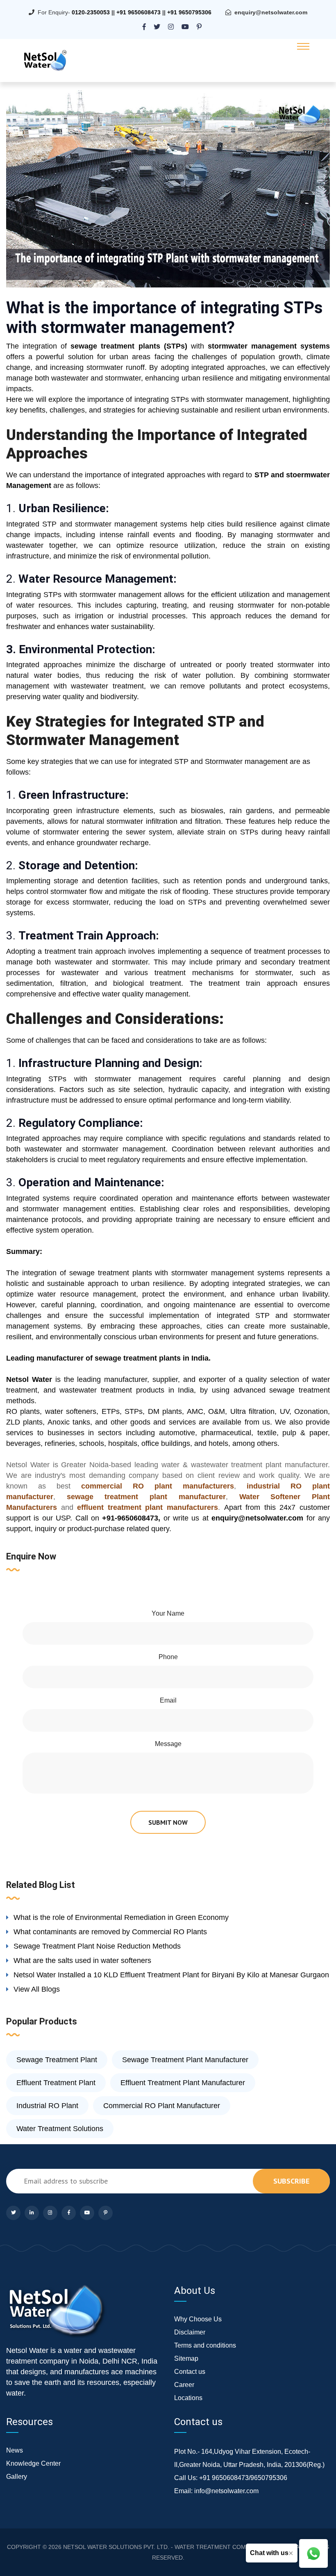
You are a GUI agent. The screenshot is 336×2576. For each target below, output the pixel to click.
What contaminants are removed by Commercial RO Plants (110, 1932)
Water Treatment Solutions (60, 2129)
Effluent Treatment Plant (56, 2083)
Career (184, 2385)
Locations (188, 2398)
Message (168, 1744)
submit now (168, 1822)
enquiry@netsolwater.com (271, 12)
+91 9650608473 (138, 12)
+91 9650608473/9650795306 (243, 2478)
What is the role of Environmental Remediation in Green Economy (121, 1917)
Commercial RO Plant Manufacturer (162, 2106)
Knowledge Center (33, 2463)
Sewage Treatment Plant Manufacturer (185, 2060)
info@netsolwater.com (226, 2491)
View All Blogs (37, 1989)
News (15, 2450)
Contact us (190, 2372)
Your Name (168, 1613)
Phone (168, 1657)
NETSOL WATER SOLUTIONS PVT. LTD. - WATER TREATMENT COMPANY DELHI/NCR (178, 2547)
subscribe (291, 2181)
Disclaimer (190, 2332)
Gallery (17, 2477)
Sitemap (186, 2358)
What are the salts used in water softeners (82, 1960)
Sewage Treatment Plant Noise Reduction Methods (97, 1946)
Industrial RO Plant (47, 2106)
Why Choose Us (198, 2319)
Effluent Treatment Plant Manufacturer (183, 2083)
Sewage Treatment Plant (57, 2060)
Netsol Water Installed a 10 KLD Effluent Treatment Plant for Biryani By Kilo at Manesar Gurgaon (171, 1975)
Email (168, 1700)
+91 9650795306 (189, 12)
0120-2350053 (91, 12)
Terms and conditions (205, 2345)
